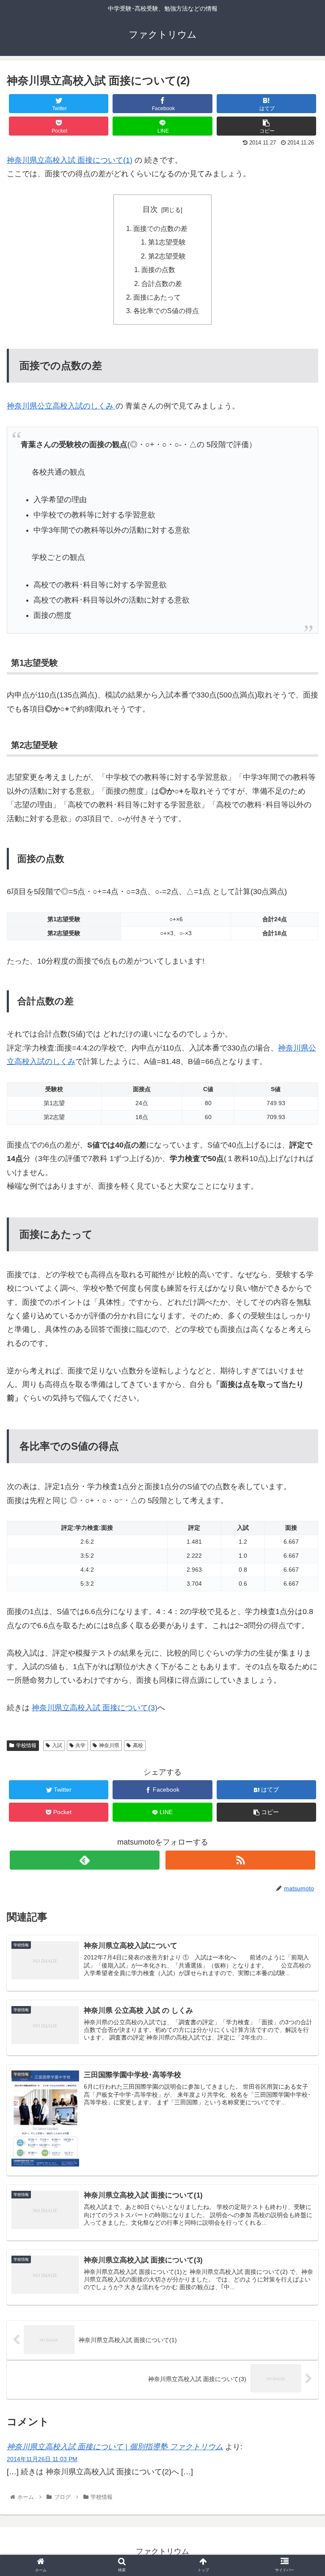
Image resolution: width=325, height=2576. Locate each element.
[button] (300, 1425)
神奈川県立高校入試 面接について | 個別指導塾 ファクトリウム (115, 2447)
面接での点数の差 (160, 228)
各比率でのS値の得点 (166, 311)
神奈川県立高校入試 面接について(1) (70, 160)
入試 (57, 1745)
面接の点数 (158, 270)
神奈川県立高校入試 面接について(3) (95, 1708)
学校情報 (26, 1745)
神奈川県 (109, 1745)
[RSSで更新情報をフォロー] (240, 1860)
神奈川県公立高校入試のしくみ (61, 406)
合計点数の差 (162, 283)
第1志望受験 (167, 242)
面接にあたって (157, 297)
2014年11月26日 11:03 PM (42, 2459)
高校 (138, 1745)
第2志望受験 (167, 256)
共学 (80, 1745)
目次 (150, 209)
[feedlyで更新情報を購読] (84, 1860)
